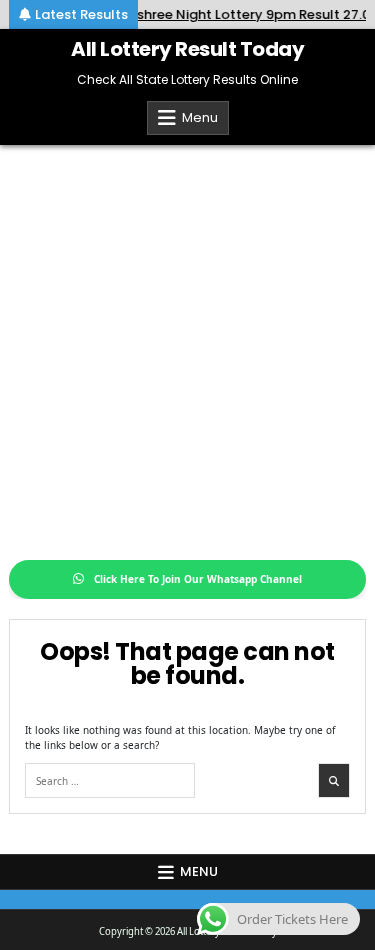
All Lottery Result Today (187, 49)
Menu (200, 117)
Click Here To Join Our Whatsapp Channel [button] (198, 579)
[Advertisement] (187, 342)
